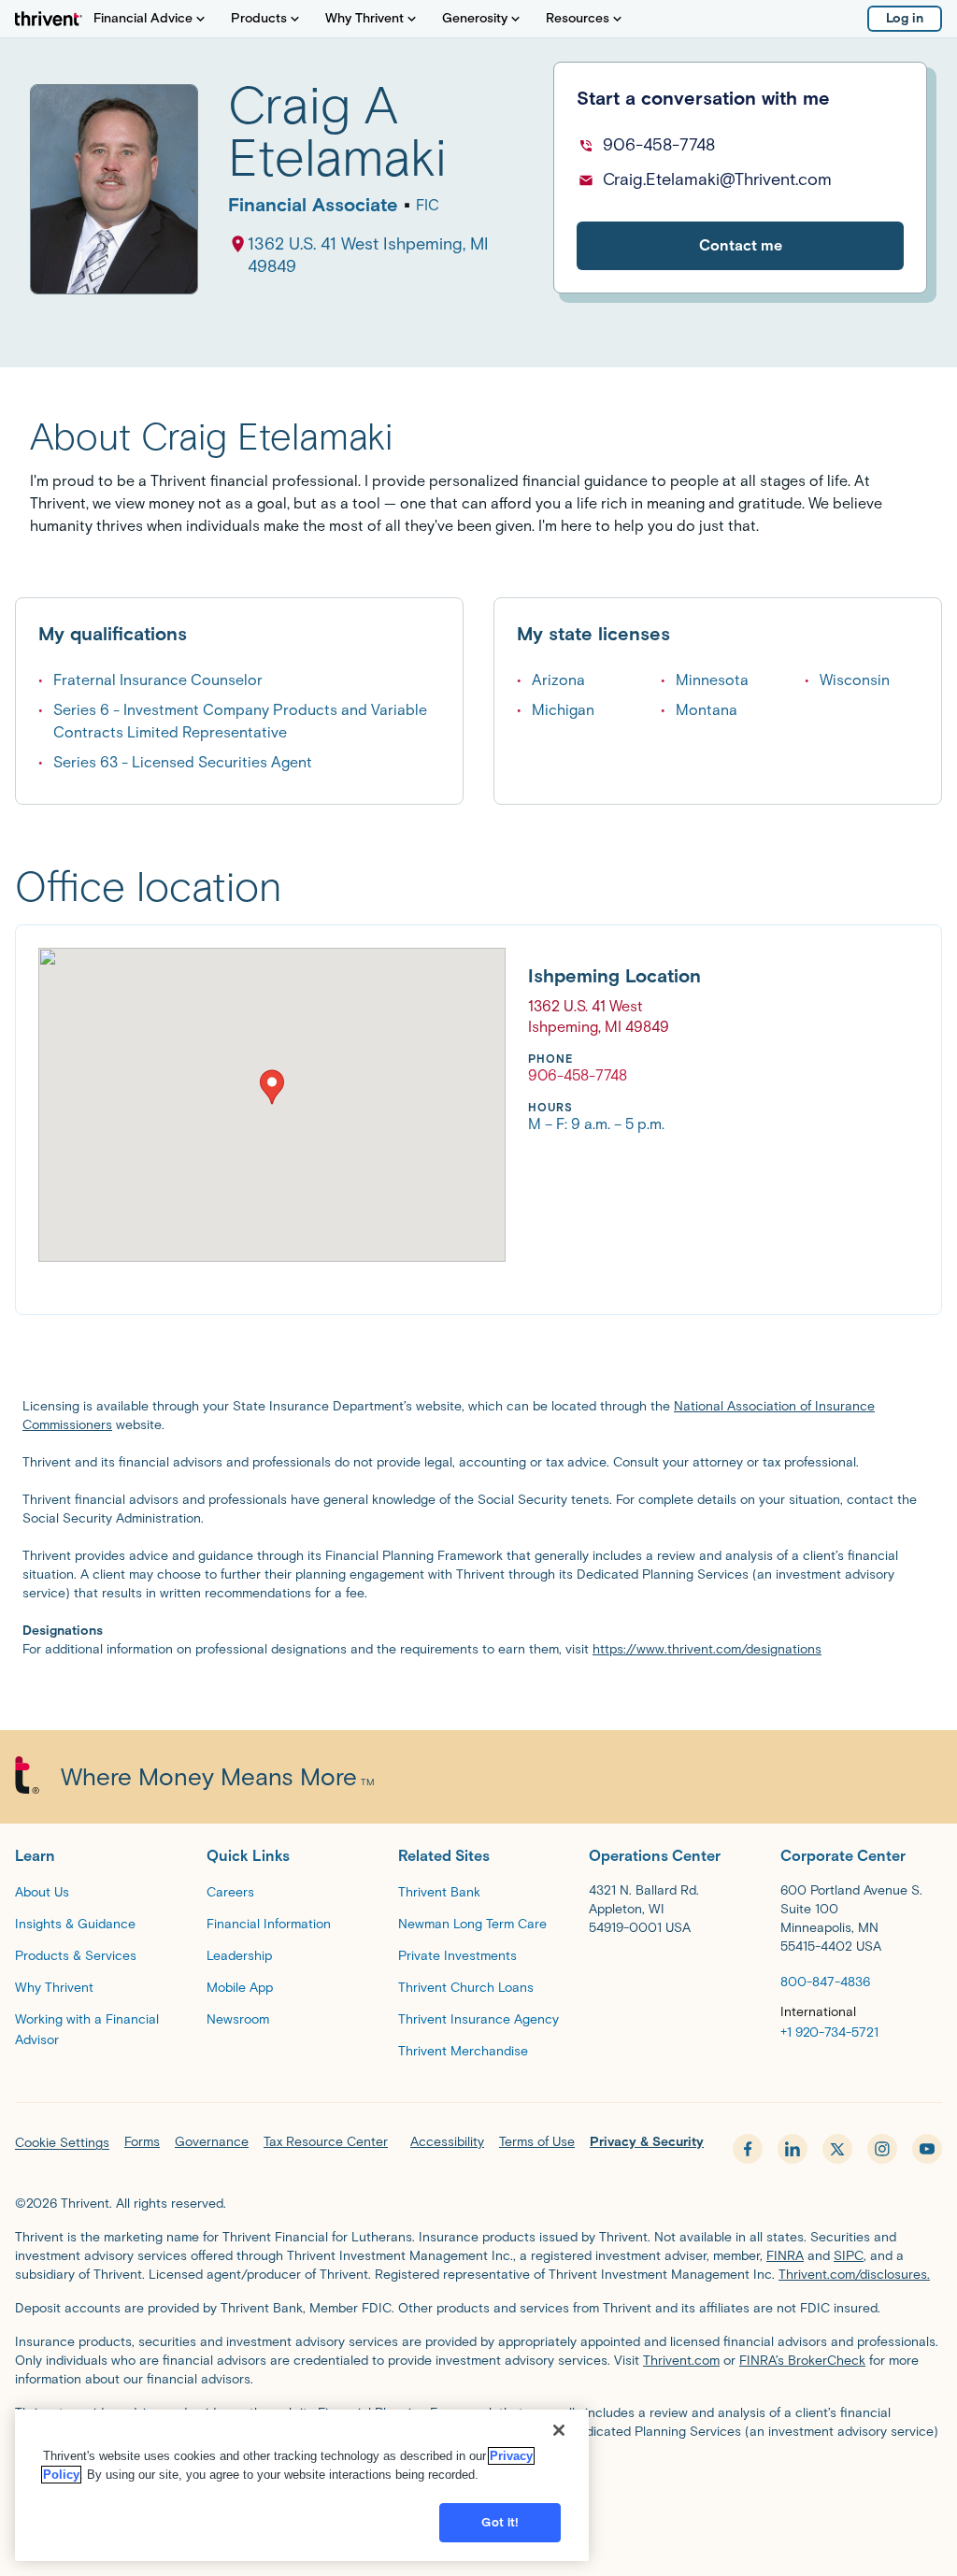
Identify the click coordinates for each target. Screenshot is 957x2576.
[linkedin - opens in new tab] (793, 2149)
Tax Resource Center (326, 2142)
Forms (142, 2142)
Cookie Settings (62, 2143)
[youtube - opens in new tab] (927, 2149)
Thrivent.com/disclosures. (854, 2275)
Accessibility (447, 2142)
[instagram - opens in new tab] (882, 2149)
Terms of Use (537, 2142)
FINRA (785, 2256)
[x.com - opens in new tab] (837, 2149)
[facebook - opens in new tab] (748, 2149)
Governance (212, 2142)
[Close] (559, 2430)
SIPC (849, 2256)
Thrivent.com (681, 2361)
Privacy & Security (647, 2142)
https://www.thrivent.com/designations (707, 1649)
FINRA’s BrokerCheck (802, 2361)
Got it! (500, 2522)
